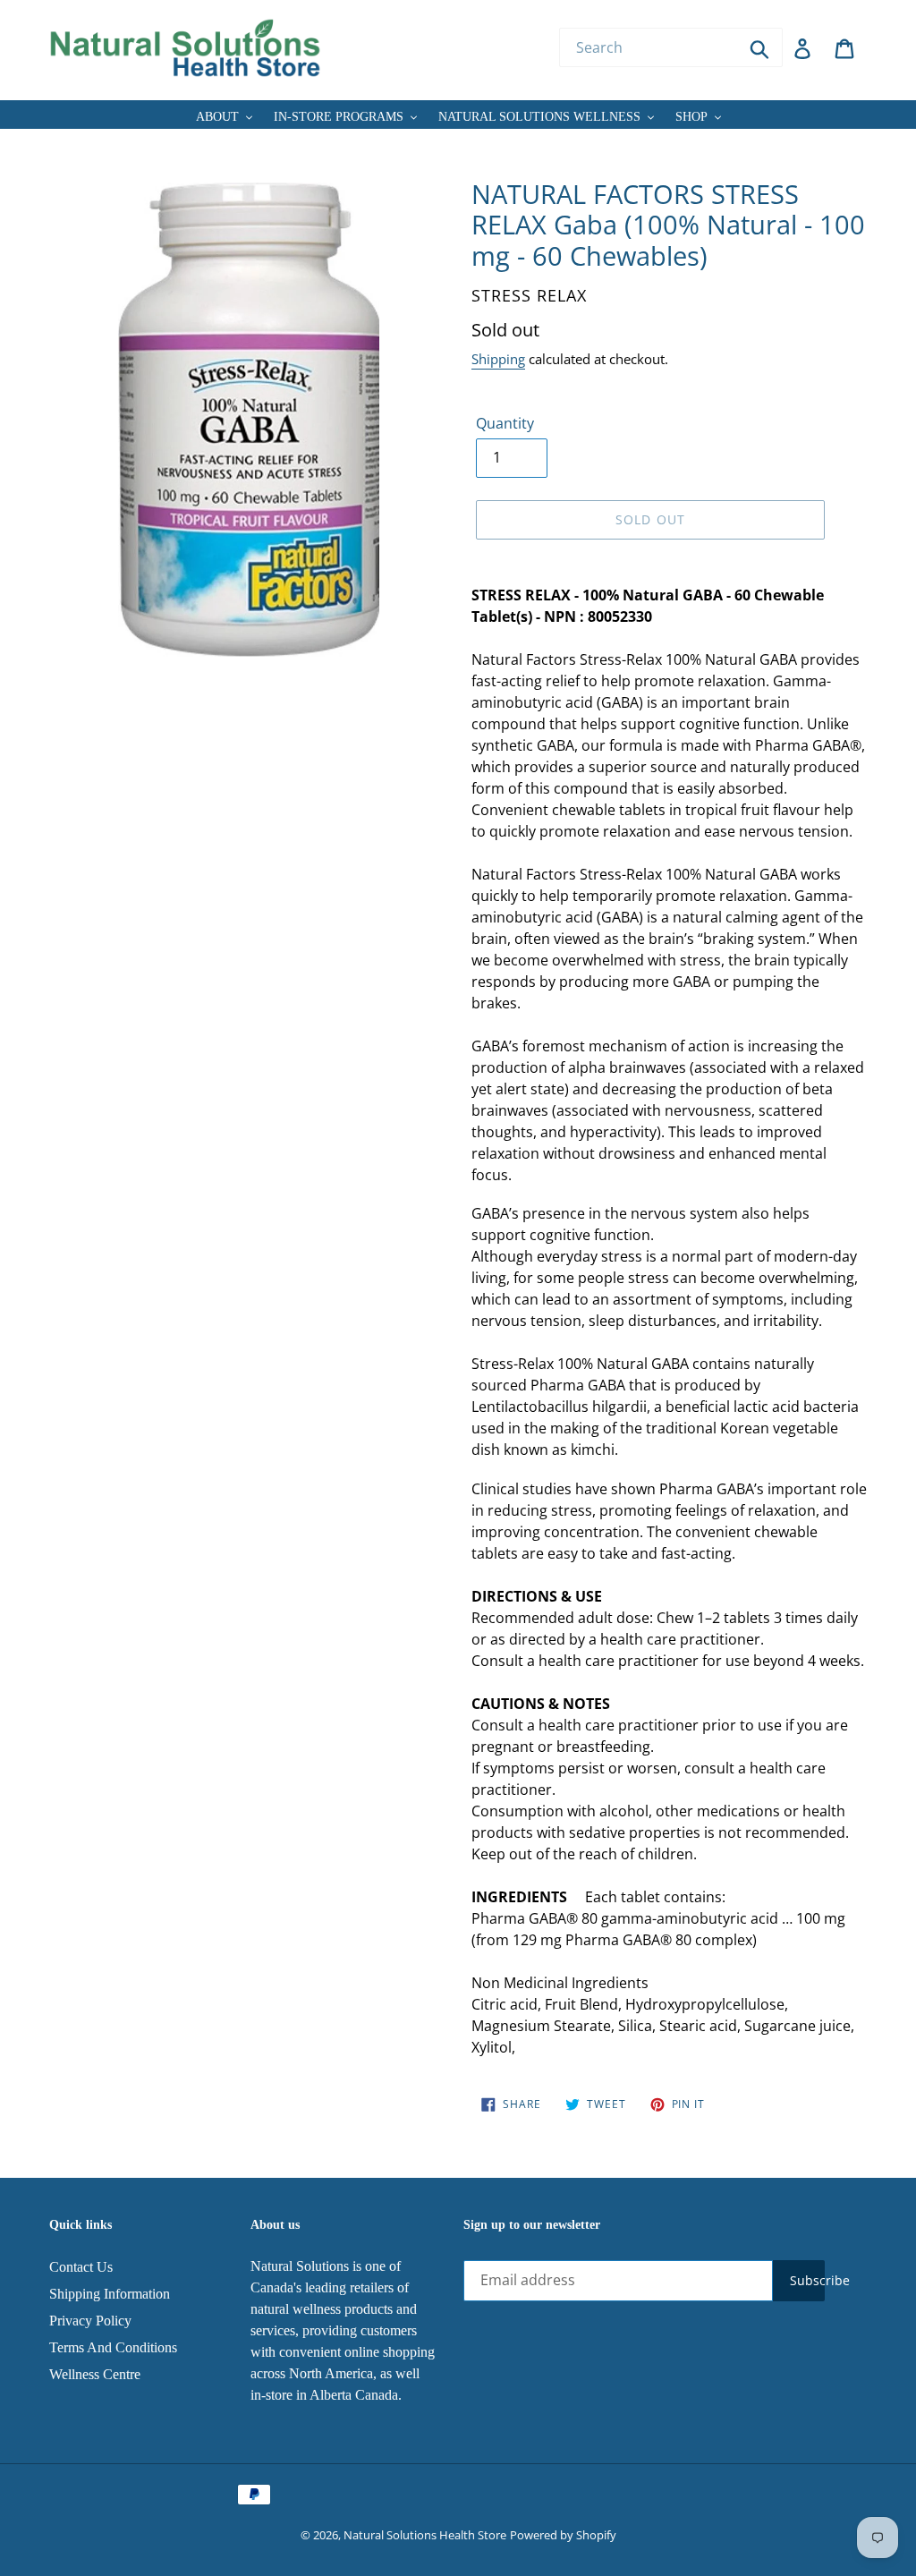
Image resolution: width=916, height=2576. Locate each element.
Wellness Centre (95, 2374)
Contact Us (81, 2267)
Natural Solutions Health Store (425, 2535)
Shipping (498, 359)
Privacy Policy (90, 2321)
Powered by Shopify (563, 2535)
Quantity (505, 423)
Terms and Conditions (113, 2347)
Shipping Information (110, 2294)
